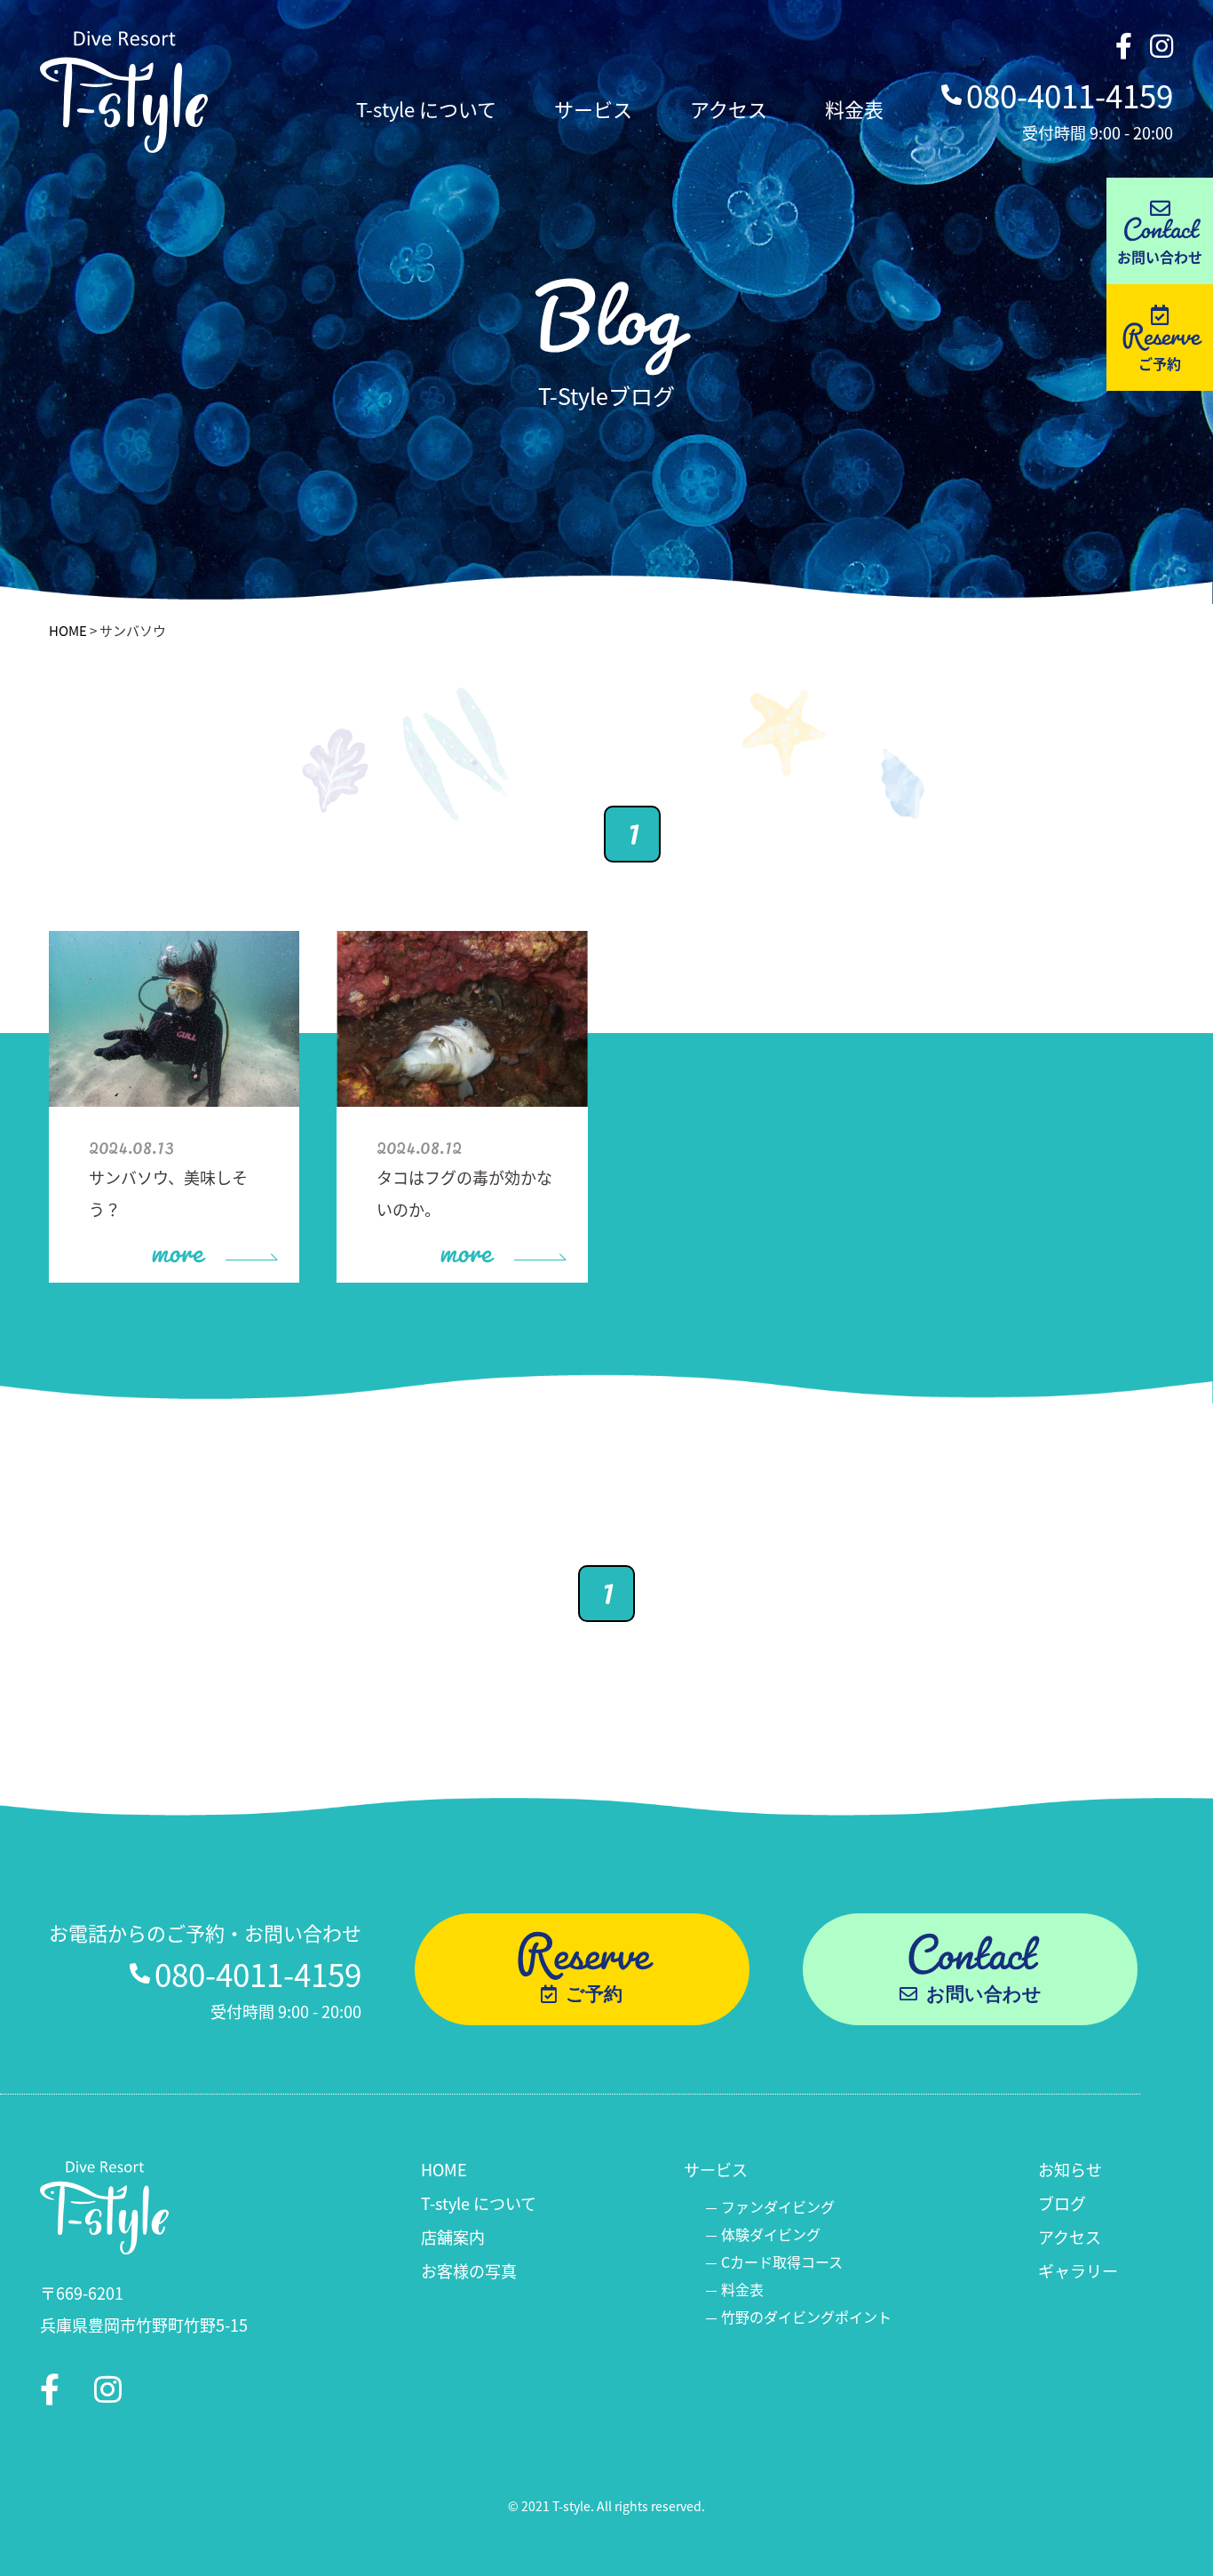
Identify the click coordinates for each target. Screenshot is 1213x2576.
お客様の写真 (469, 2270)
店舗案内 (453, 2237)
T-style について (426, 108)
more (177, 1243)
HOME (68, 630)
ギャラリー (1078, 2270)
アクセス (729, 108)
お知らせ (1070, 2169)
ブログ (1062, 2203)
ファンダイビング (778, 2206)
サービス (593, 108)
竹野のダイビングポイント (806, 2317)
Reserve (1160, 332)
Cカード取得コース (782, 2262)
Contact (1160, 226)
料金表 (854, 108)
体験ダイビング (771, 2234)
